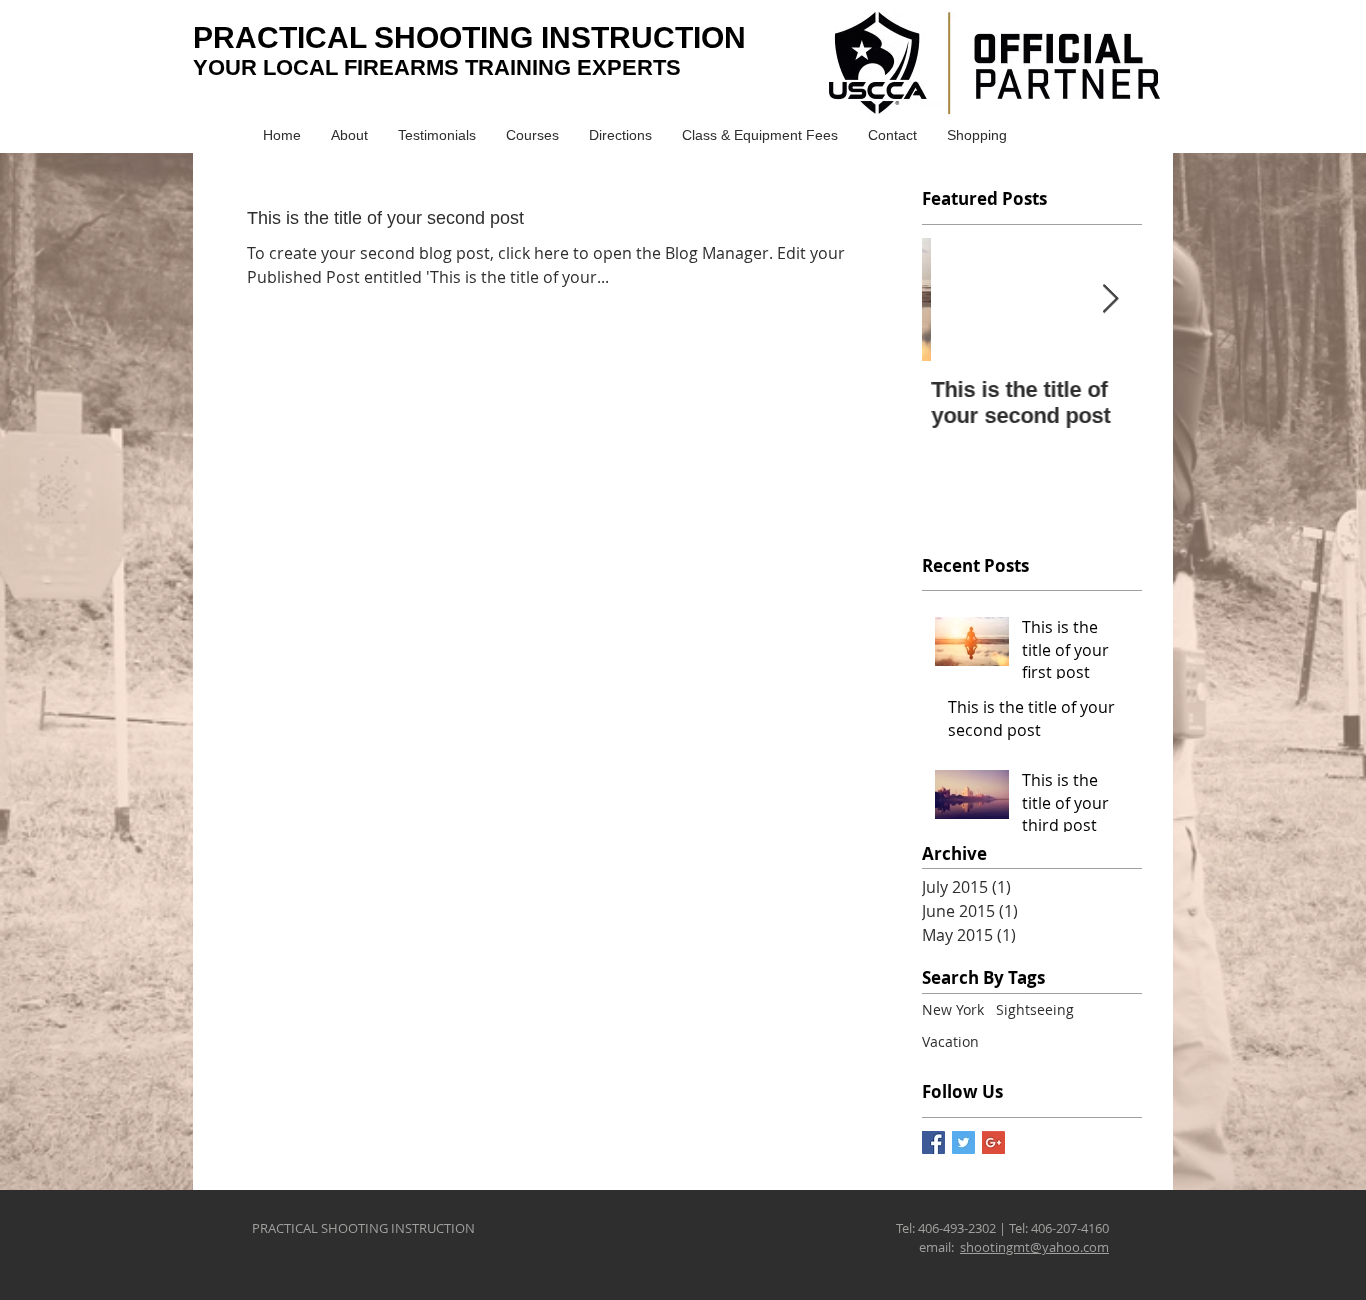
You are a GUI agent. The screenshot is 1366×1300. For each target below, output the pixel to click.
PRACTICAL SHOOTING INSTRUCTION (469, 37)
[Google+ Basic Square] (993, 1142)
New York (953, 1009)
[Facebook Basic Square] (933, 1142)
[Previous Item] (954, 299)
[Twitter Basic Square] (963, 1142)
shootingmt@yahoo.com (1034, 1247)
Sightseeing (1035, 1009)
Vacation (950, 1041)
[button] (532, 135)
